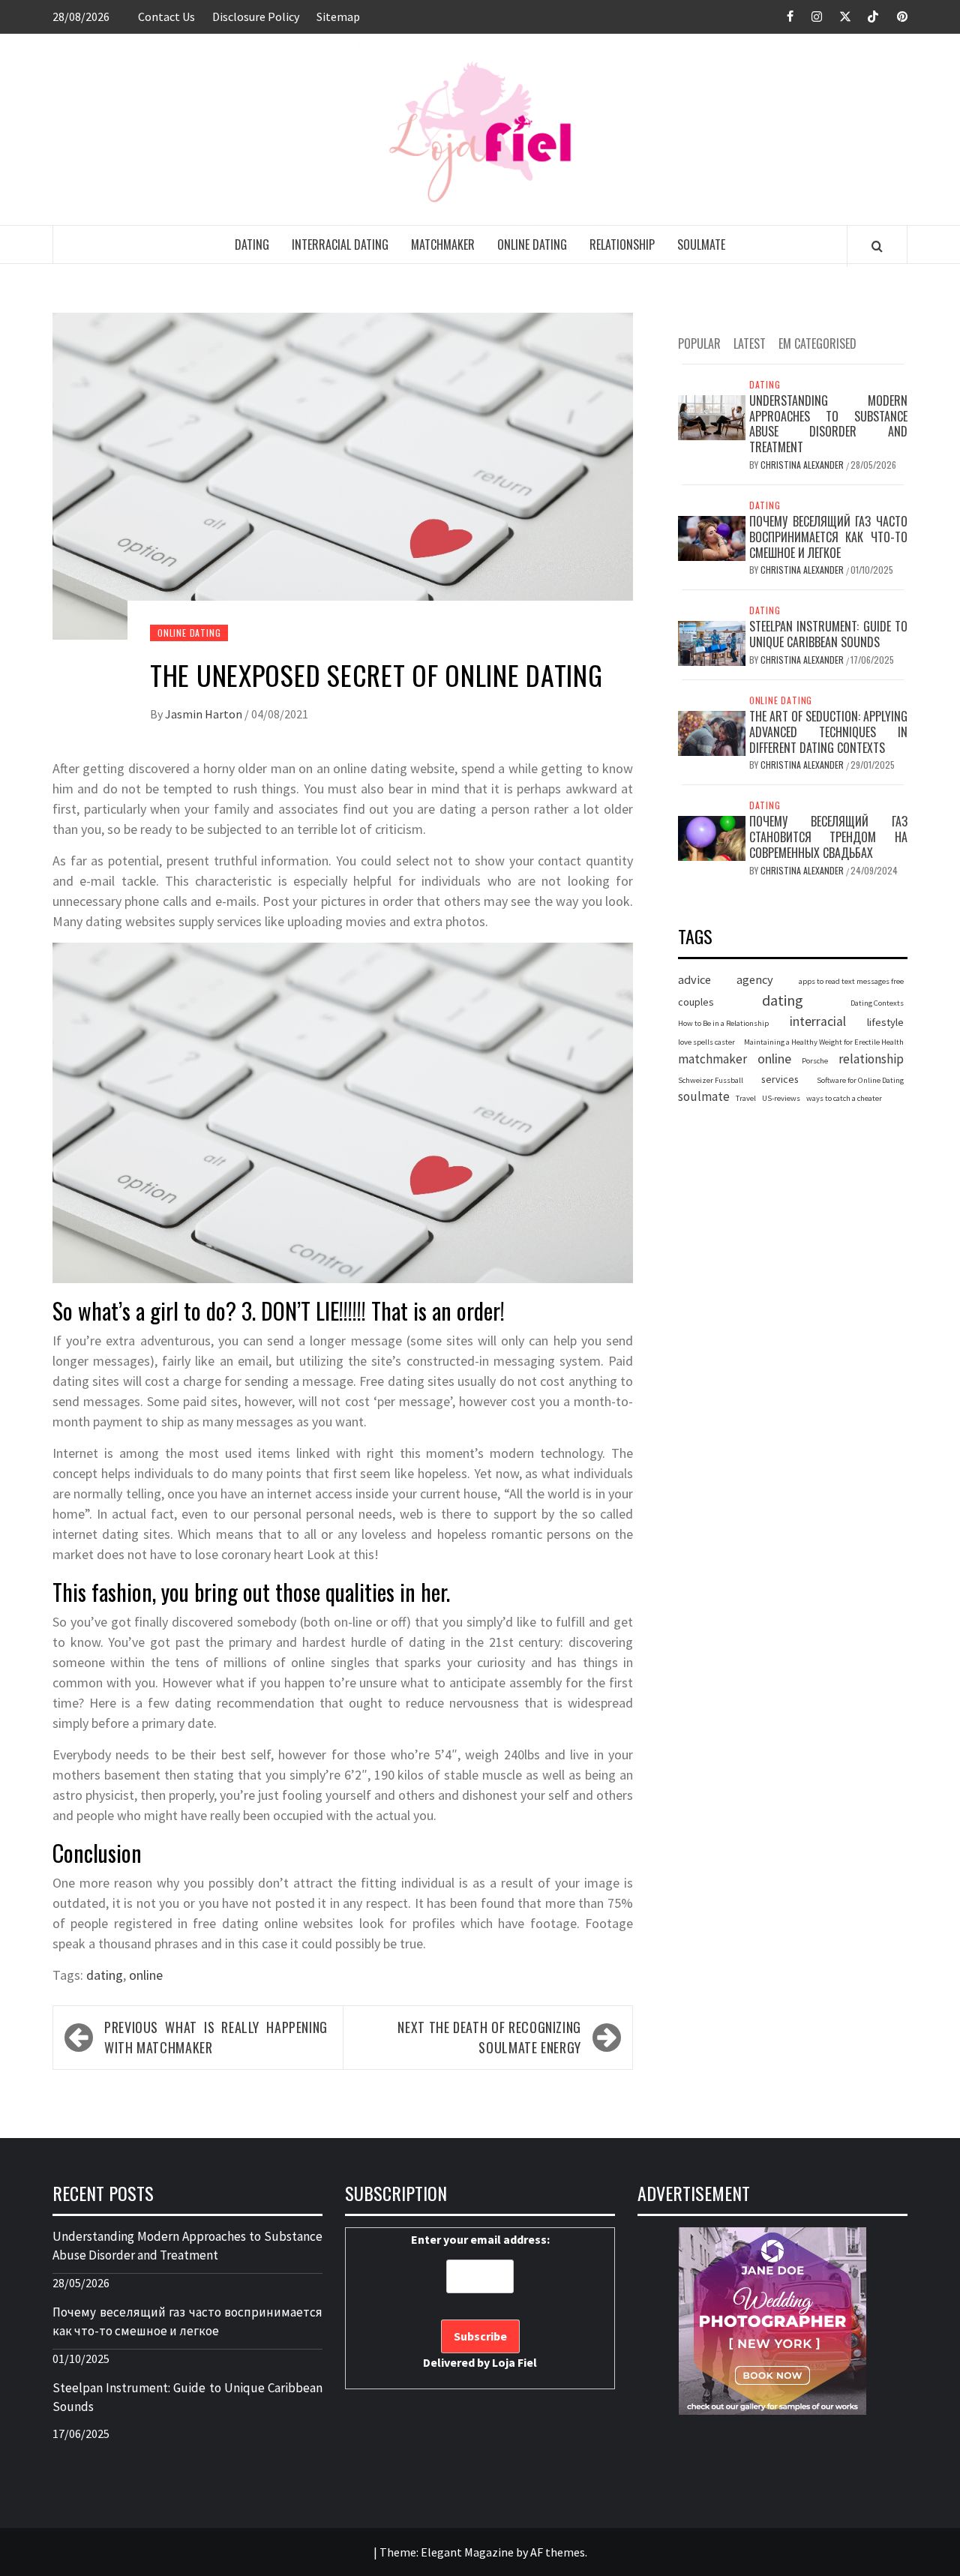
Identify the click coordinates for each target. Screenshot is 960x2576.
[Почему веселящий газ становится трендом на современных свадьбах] (712, 838)
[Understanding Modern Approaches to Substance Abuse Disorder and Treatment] (712, 416)
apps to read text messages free (851, 982)
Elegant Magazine (467, 2552)
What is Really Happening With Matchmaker (216, 2037)
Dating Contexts (877, 1003)
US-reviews (781, 1098)
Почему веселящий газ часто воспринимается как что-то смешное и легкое (828, 537)
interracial (818, 1021)
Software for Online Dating (860, 1080)
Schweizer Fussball (711, 1080)
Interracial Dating (340, 244)
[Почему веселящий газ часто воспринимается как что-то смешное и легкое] (712, 537)
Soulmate (701, 244)
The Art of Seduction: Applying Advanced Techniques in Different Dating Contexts (828, 732)
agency (755, 980)
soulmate (704, 1096)
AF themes (558, 2552)
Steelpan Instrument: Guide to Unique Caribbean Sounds (828, 635)
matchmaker (712, 1060)
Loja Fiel (514, 2362)
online (146, 1975)
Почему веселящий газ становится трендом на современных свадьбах (828, 838)
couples (696, 1002)
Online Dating (532, 244)
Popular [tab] (699, 343)
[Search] (877, 246)
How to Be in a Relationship (723, 1023)
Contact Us (166, 16)
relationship (871, 1060)
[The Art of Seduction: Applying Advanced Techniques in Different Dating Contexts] (712, 732)
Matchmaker (443, 244)
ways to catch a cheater (844, 1098)
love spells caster (706, 1043)
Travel (746, 1098)
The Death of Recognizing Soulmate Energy (489, 2037)
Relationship (622, 244)
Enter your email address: (480, 2301)
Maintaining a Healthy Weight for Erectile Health (824, 1043)
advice (694, 980)
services (780, 1079)
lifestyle (885, 1022)
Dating (252, 244)
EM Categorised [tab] (817, 343)
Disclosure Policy (256, 16)
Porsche (815, 1062)
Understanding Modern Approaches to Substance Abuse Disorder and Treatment (828, 424)
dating (105, 1975)
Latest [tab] (750, 343)
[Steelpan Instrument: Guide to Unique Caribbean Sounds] (712, 643)
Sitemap (338, 16)
